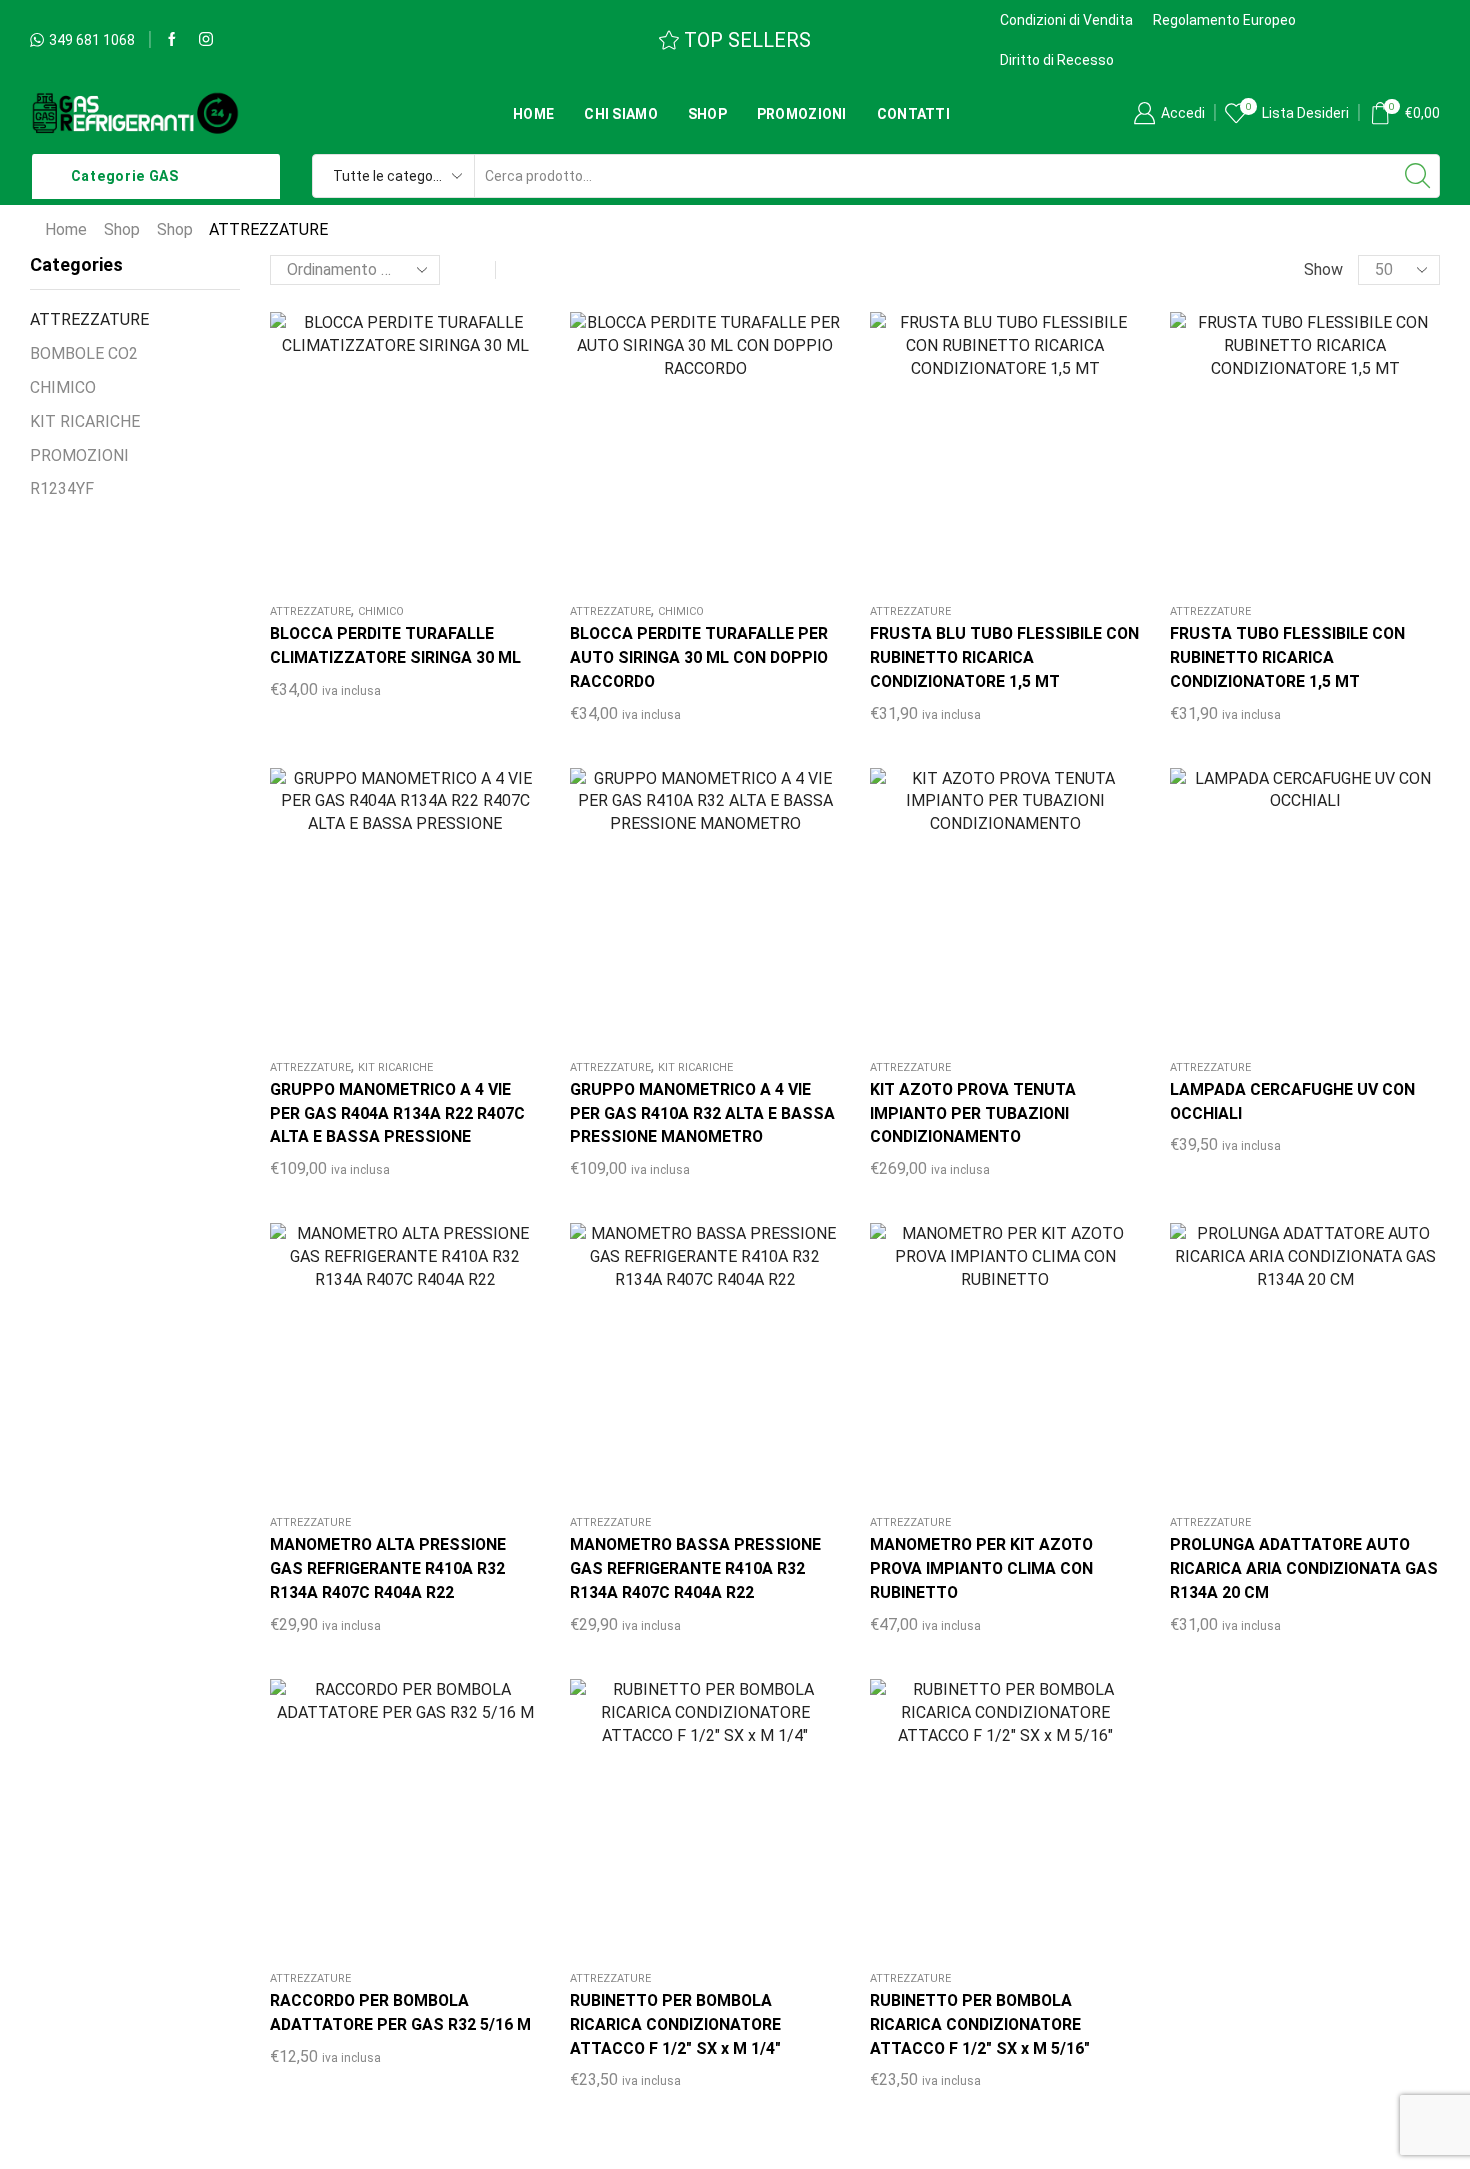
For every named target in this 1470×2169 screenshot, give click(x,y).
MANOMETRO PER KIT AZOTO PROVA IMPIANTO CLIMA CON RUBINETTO (981, 1568)
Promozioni (802, 114)
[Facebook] (172, 40)
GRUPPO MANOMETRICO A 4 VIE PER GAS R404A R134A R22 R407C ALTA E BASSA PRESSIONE (397, 1113)
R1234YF (62, 488)
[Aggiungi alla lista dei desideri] (344, 455)
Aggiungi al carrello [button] (385, 455)
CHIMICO (381, 611)
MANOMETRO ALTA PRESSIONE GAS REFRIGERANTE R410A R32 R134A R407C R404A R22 (388, 1568)
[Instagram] (206, 40)
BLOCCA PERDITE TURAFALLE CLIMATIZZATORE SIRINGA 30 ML (395, 645)
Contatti (913, 114)
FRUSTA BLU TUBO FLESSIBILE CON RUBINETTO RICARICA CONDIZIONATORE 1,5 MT (1004, 657)
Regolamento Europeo (1224, 20)
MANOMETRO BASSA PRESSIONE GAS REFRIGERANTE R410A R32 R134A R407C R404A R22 (695, 1568)
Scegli (385, 1366)
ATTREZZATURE (310, 611)
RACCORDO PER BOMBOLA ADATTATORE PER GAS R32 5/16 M (400, 2012)
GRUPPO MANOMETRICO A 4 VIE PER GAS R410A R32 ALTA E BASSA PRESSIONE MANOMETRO (702, 1113)
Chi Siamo (621, 114)
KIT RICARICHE (395, 1067)
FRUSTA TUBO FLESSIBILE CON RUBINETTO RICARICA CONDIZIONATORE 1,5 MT (1287, 657)
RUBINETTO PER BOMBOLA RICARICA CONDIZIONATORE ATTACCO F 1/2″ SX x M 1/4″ (675, 2024)
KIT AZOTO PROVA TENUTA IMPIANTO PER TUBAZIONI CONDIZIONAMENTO (973, 1113)
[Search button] (1418, 176)
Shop (707, 114)
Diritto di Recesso (1057, 60)
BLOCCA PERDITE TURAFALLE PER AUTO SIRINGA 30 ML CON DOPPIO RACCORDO (699, 657)
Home (533, 114)
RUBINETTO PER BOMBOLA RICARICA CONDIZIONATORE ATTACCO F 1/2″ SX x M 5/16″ (980, 2024)
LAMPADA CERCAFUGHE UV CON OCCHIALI (1292, 1101)
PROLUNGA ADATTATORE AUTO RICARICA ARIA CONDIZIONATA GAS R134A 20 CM (1304, 1568)
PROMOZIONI (79, 455)
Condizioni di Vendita (1066, 20)
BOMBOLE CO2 (84, 353)
